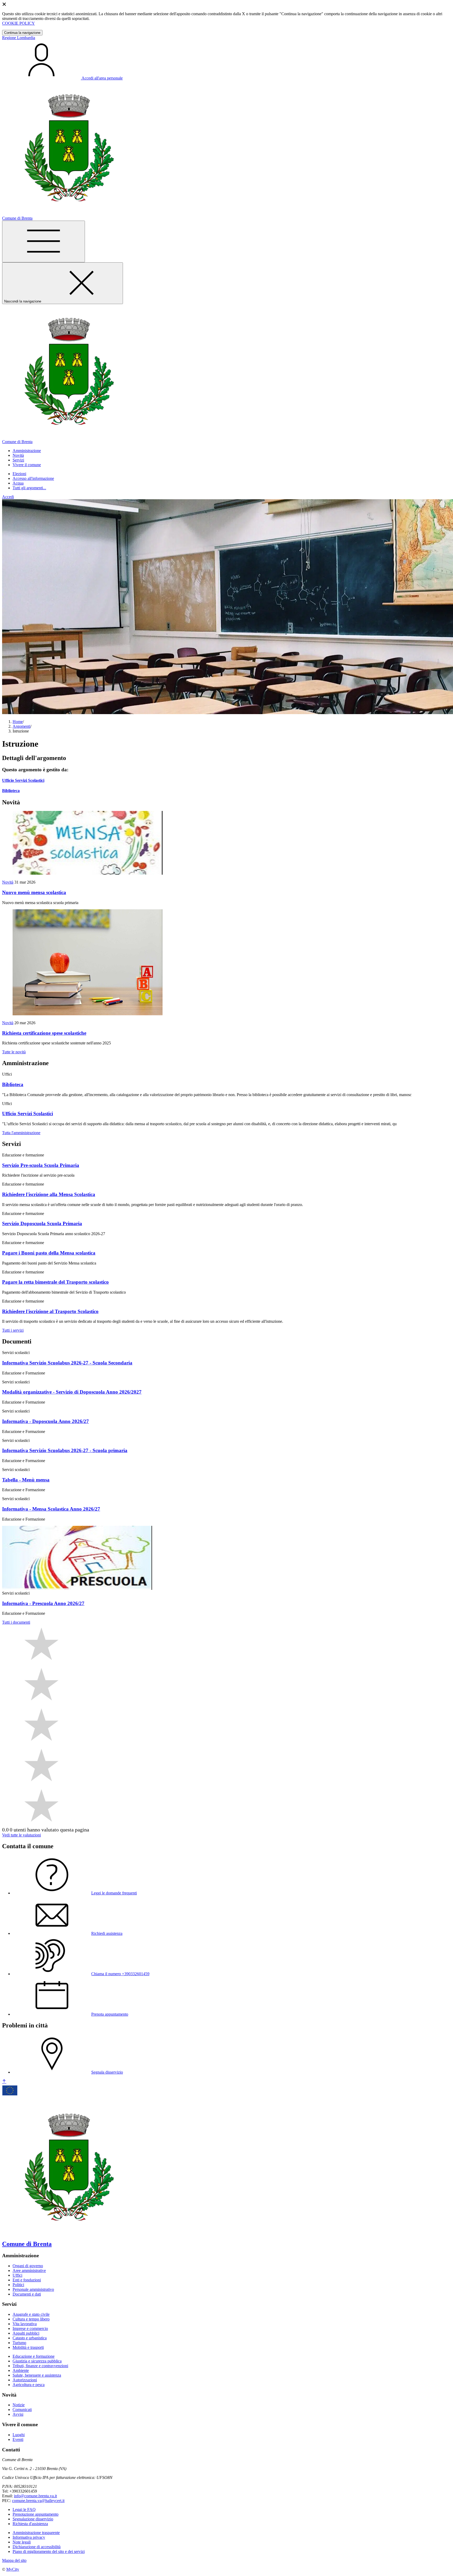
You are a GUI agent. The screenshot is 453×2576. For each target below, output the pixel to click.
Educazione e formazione (34, 2356)
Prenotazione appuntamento (36, 2514)
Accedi (8, 497)
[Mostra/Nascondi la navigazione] (44, 241)
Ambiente (21, 2370)
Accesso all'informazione (33, 478)
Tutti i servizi (13, 1330)
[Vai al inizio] (4, 2082)
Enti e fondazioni (27, 2280)
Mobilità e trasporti (28, 2347)
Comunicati (22, 2410)
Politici (18, 2285)
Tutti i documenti (16, 1622)
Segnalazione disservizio (33, 2519)
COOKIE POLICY (18, 23)
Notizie (19, 2405)
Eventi (18, 2439)
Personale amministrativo (33, 2289)
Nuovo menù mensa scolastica (34, 892)
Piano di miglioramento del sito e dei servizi (49, 2551)
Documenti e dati (27, 2294)
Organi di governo (28, 2266)
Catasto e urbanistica (30, 2338)
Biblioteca (11, 791)
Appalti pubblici (26, 2333)
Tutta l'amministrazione (21, 1133)
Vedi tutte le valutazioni (21, 1835)
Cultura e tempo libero (31, 2319)
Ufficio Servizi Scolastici (23, 780)
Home (18, 722)
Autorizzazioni (25, 2380)
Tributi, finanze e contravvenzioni (40, 2366)
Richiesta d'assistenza (30, 2524)
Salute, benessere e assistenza (37, 2375)
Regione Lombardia (19, 38)
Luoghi (19, 2435)
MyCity (13, 2569)
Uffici (17, 2275)
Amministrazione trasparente (36, 2533)
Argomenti (21, 726)
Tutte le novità (14, 1052)
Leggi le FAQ (24, 2509)
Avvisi (18, 2414)
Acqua (18, 483)
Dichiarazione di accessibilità (37, 2547)
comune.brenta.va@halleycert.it (38, 2501)
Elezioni (19, 474)
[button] (27, 451)
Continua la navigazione (22, 33)
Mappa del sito (14, 2560)
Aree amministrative (29, 2270)
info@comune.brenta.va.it (35, 2496)
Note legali (22, 2542)
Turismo (19, 2343)
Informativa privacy (29, 2537)
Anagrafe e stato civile (31, 2314)
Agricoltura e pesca (29, 2385)
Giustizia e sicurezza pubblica (37, 2361)
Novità (8, 882)
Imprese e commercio (30, 2328)
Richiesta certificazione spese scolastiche (44, 1033)
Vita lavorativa (25, 2324)
